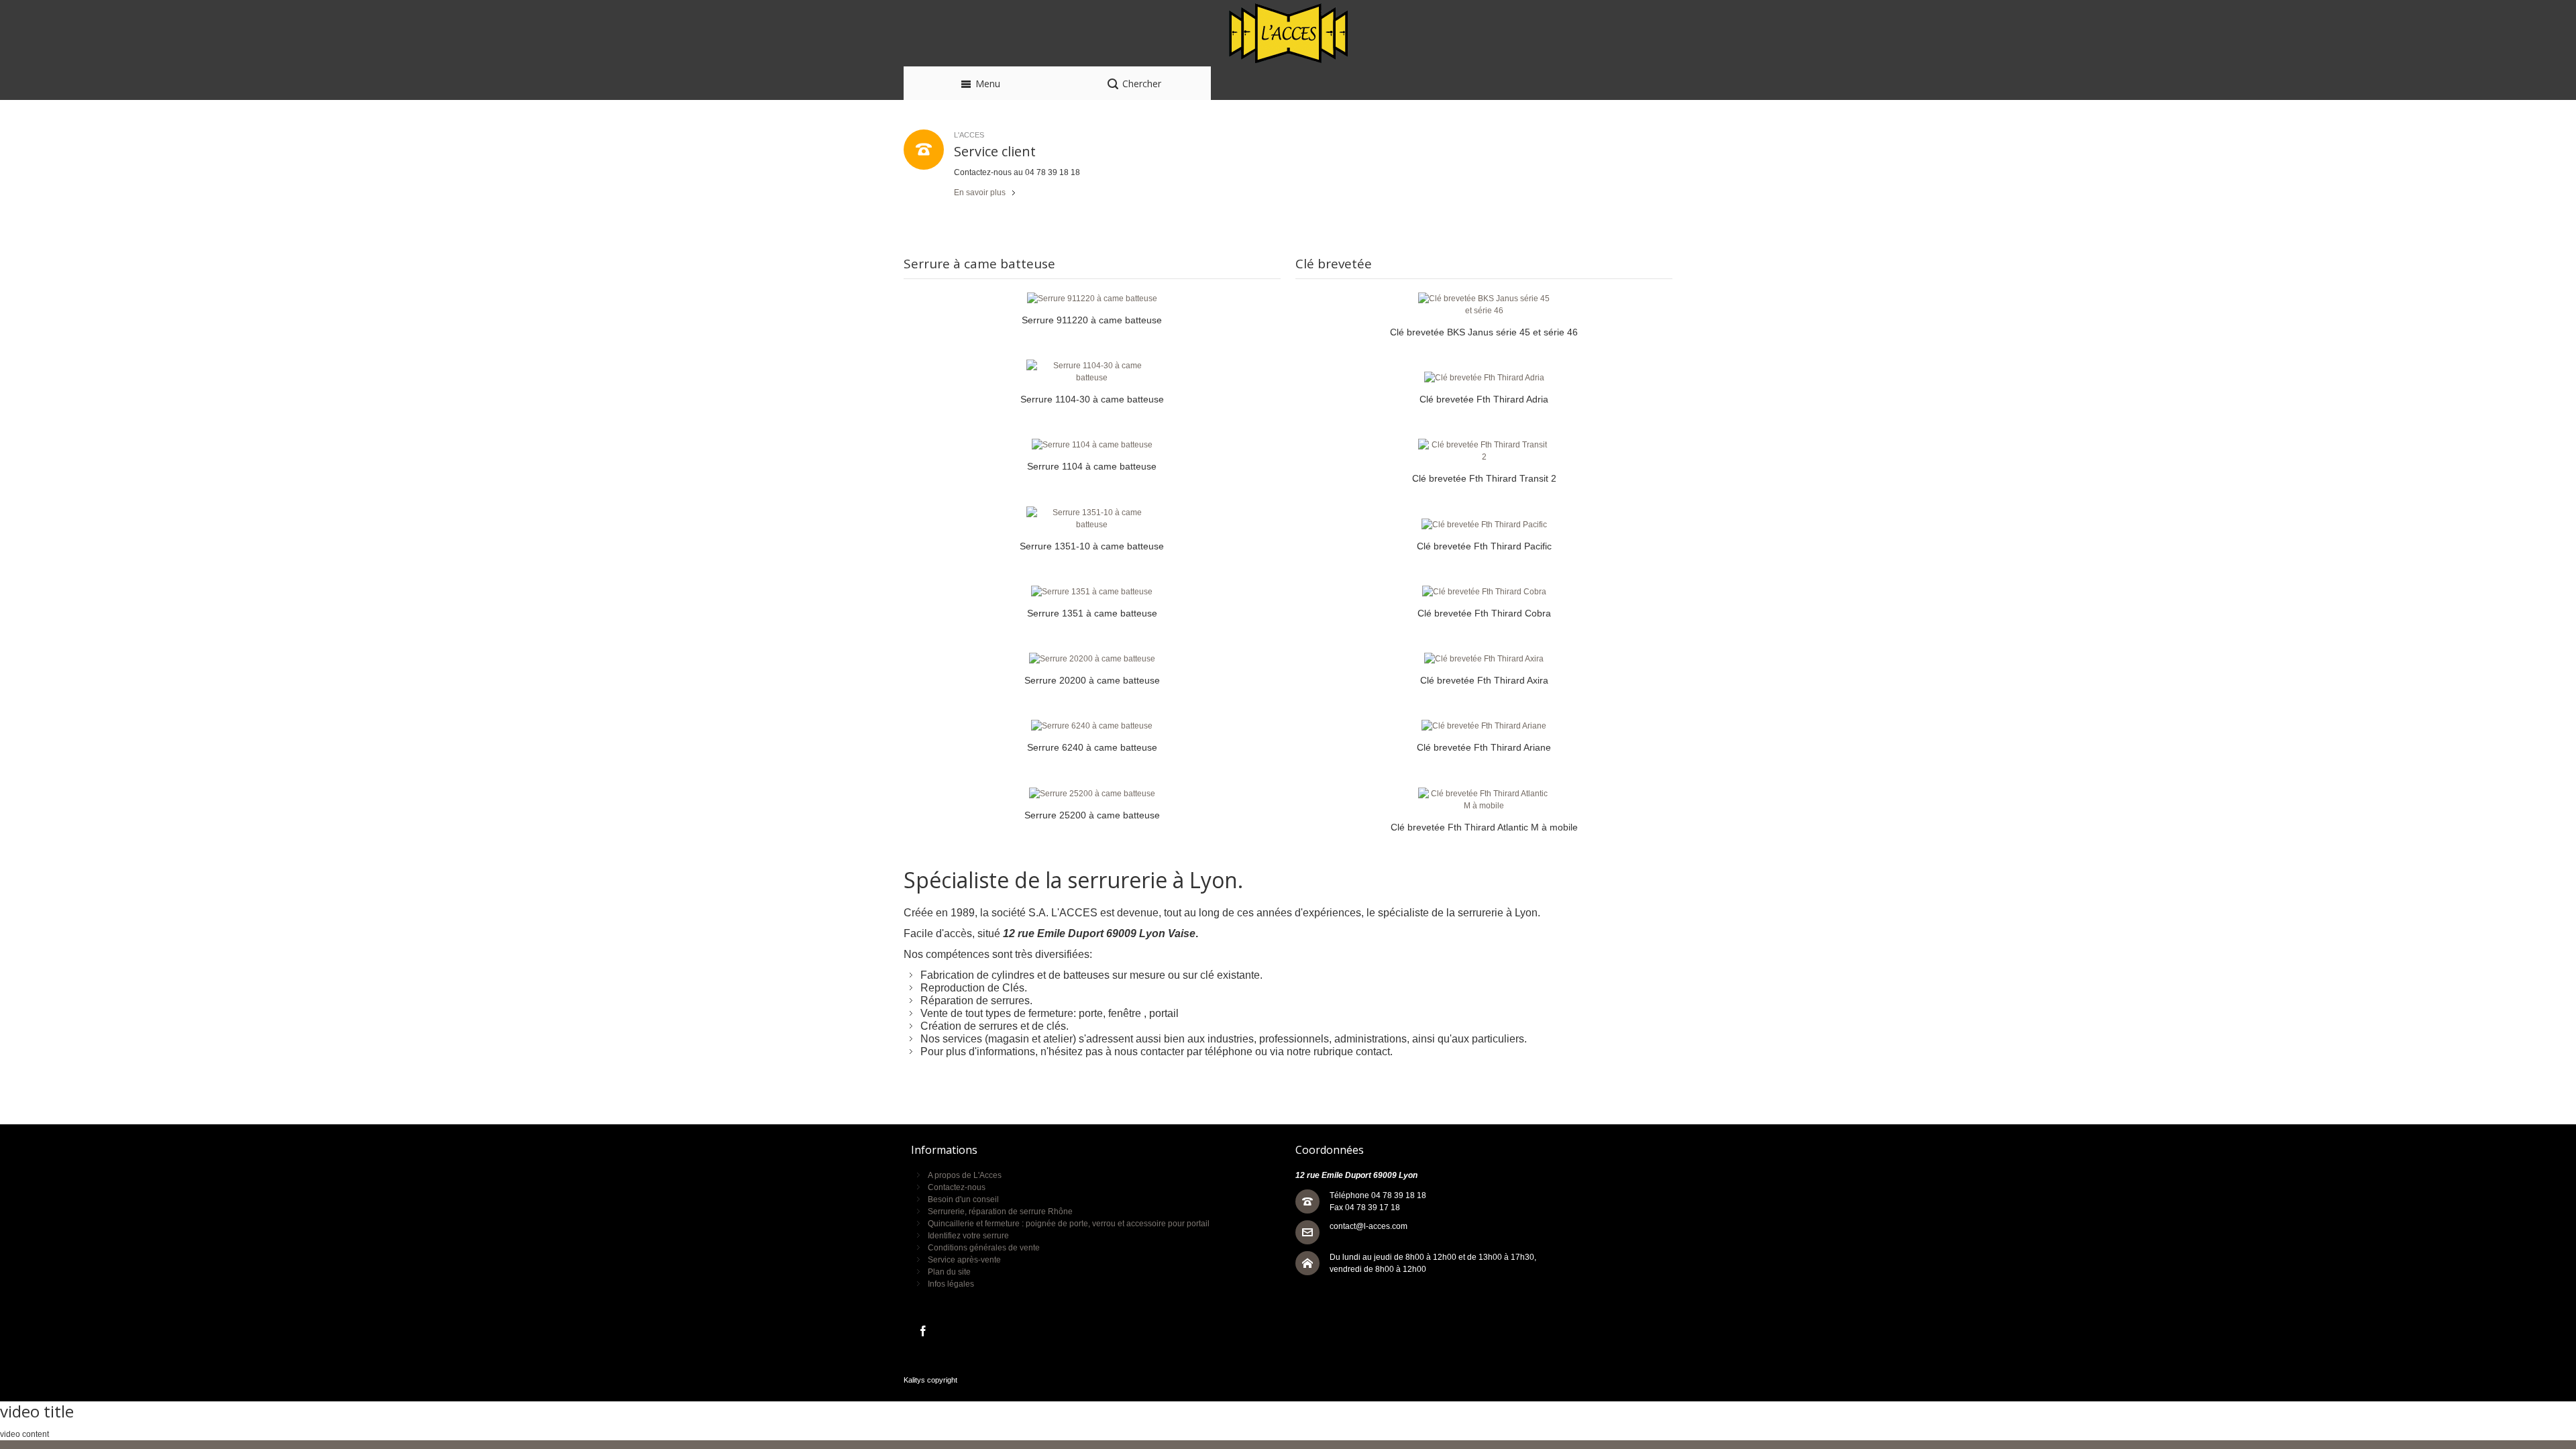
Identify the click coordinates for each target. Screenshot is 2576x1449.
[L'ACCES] (1288, 33)
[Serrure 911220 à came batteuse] (1092, 299)
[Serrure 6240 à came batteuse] (1092, 726)
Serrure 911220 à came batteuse (1092, 320)
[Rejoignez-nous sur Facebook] (923, 1332)
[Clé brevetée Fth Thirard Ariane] (1484, 726)
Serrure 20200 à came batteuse (1092, 680)
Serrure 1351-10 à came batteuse (1092, 546)
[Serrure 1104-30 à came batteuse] (1092, 372)
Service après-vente (964, 1260)
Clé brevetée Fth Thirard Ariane (1484, 747)
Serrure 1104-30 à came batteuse (1092, 399)
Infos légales (951, 1284)
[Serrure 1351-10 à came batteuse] (1092, 519)
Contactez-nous (957, 1187)
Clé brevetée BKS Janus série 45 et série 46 (1484, 332)
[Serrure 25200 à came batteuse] (1092, 794)
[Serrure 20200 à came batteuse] (1092, 659)
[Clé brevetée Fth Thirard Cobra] (1484, 592)
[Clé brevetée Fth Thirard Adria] (1484, 378)
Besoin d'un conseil (963, 1199)
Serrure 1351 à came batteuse (1092, 613)
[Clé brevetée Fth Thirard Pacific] (1484, 525)
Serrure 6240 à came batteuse (1092, 747)
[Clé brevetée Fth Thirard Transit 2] (1484, 451)
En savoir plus (980, 193)
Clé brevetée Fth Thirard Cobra (1484, 613)
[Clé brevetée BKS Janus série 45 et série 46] (1484, 305)
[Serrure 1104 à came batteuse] (1092, 445)
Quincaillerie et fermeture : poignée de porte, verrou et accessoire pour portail (1069, 1224)
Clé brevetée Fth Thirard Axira (1484, 680)
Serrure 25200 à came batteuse (1092, 815)
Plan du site (949, 1272)
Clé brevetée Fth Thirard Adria (1484, 399)
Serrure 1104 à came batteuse (1092, 466)
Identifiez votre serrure (968, 1236)
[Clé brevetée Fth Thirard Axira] (1484, 659)
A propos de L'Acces (965, 1175)
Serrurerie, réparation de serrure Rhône (1000, 1212)
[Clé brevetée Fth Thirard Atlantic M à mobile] (1484, 800)
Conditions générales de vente (984, 1248)
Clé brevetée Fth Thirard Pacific (1484, 546)
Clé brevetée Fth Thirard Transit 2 (1484, 478)
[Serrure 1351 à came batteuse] (1092, 592)
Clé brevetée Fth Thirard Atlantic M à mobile (1484, 827)
